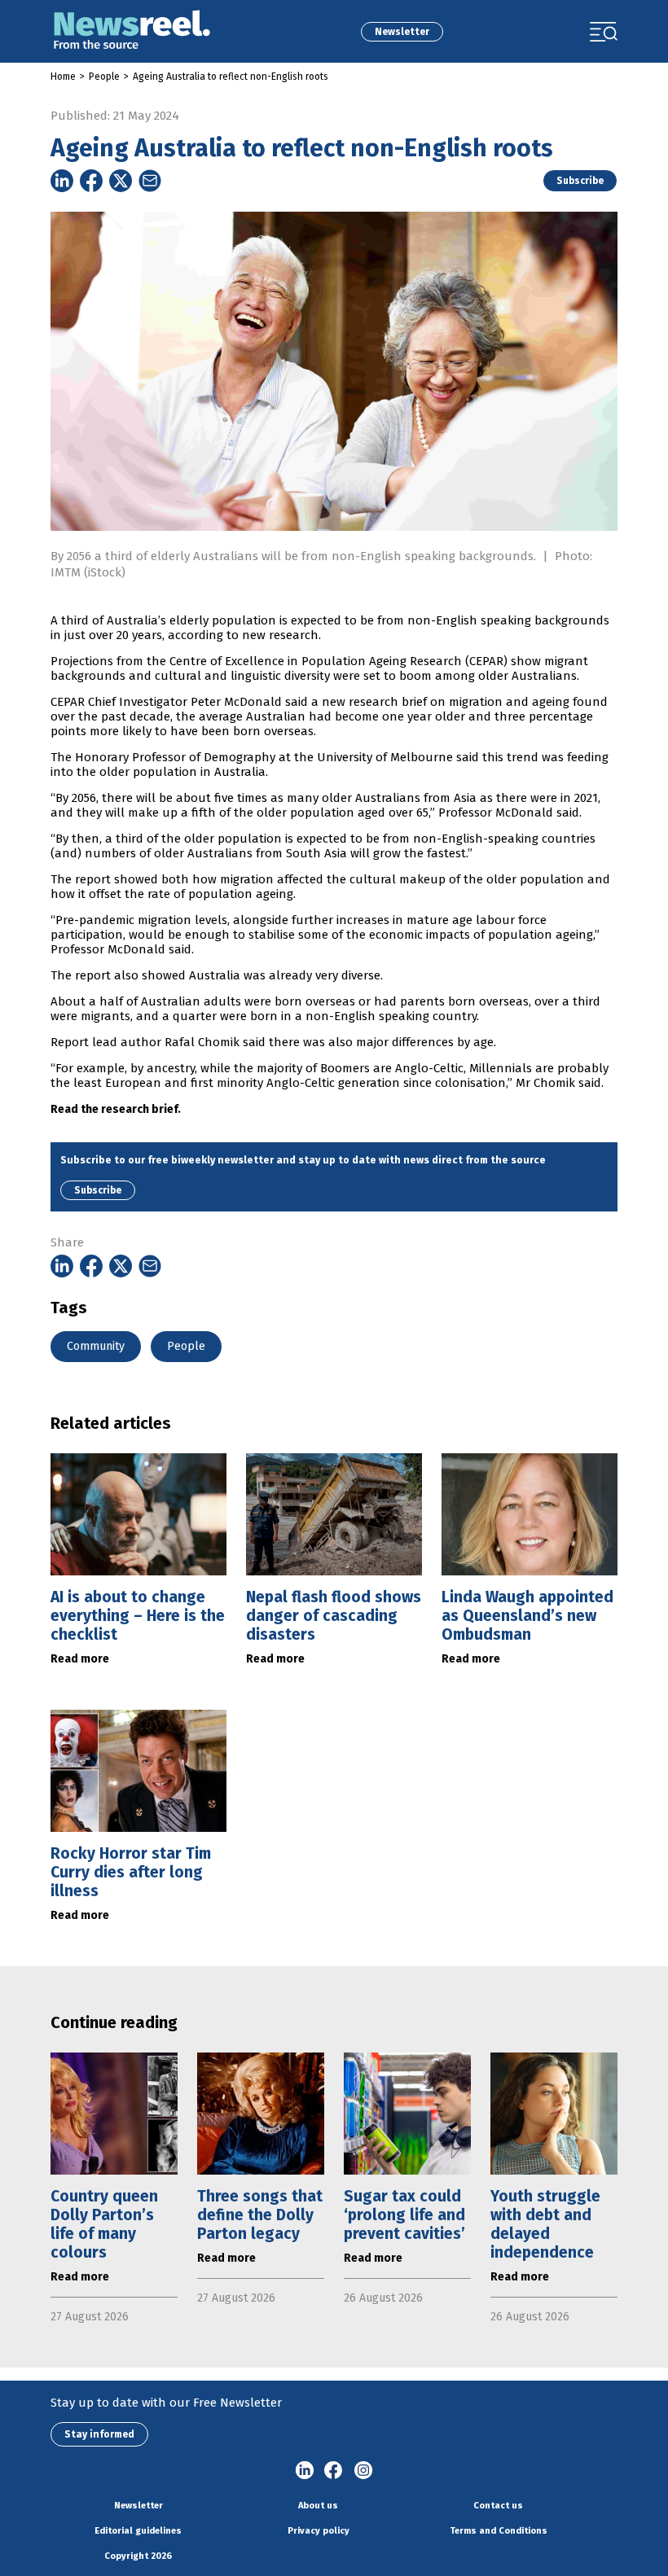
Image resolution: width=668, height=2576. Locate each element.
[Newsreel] (132, 31)
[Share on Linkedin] (62, 181)
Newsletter (402, 32)
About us (318, 2506)
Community (96, 1346)
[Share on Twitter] (121, 181)
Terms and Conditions (499, 2531)
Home (63, 77)
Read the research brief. (116, 1109)
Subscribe (580, 181)
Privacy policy (319, 2531)
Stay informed (99, 2434)
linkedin (305, 2471)
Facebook (334, 2471)
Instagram (363, 2471)
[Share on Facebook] (91, 181)
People (104, 77)
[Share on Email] (150, 181)
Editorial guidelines (138, 2531)
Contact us (498, 2506)
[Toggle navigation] (604, 32)
